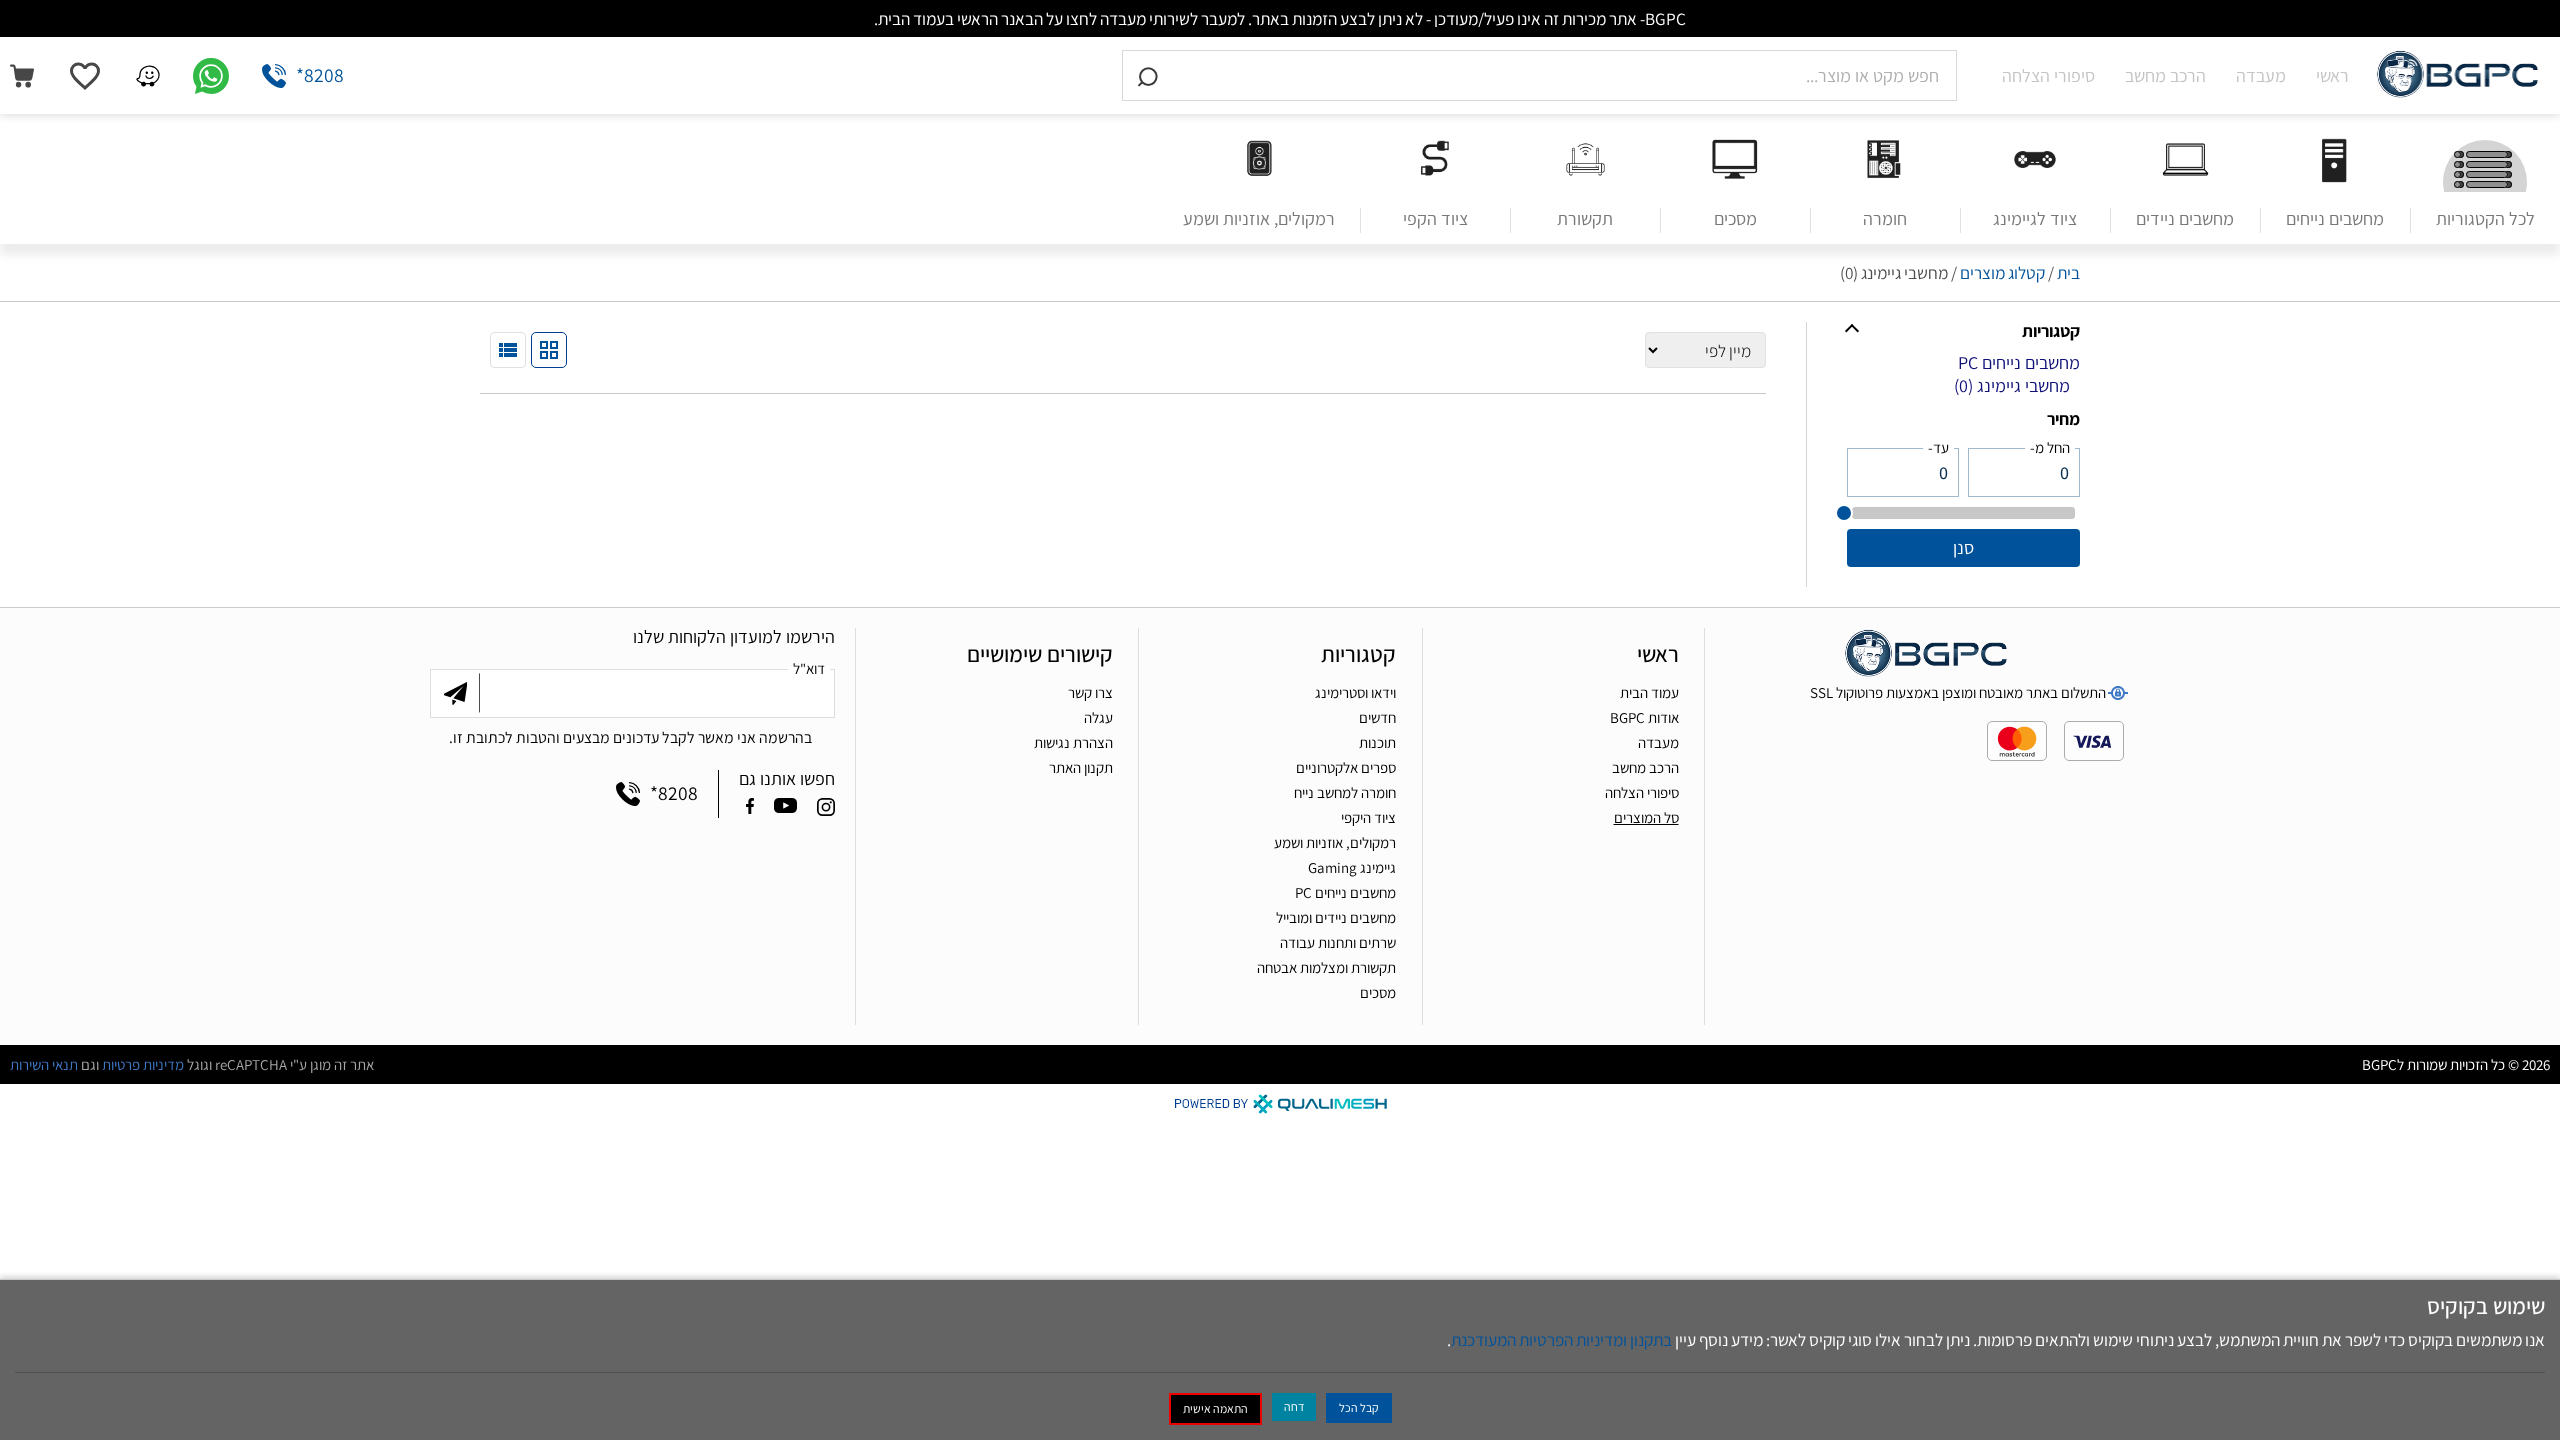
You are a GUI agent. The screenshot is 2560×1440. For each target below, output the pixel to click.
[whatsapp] (211, 76)
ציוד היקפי (1368, 817)
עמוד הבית (1649, 692)
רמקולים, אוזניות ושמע (1335, 842)
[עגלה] (22, 76)
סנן (1963, 547)
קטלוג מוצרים (2002, 272)
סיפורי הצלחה (2048, 75)
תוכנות (1377, 742)
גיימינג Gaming (1352, 867)
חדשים (1377, 717)
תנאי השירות (44, 1064)
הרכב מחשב (2165, 75)
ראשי (2332, 75)
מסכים (1378, 992)
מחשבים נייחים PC (2019, 362)
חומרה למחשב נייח (1345, 792)
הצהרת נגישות (1073, 742)
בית (2068, 272)
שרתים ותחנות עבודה (1338, 942)
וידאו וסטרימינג (1355, 692)
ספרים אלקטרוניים (1346, 767)
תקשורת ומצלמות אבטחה (1326, 967)
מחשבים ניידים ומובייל (1336, 917)
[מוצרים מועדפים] (85, 76)
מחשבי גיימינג (2012, 385)
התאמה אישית (1215, 1408)
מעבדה (2261, 75)
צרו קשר (1090, 692)
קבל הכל (1359, 1407)
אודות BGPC (1644, 717)
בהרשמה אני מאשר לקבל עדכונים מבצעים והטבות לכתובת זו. (630, 737)
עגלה (1098, 717)
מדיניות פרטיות (143, 1064)
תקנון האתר (1081, 767)
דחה (1294, 1406)
